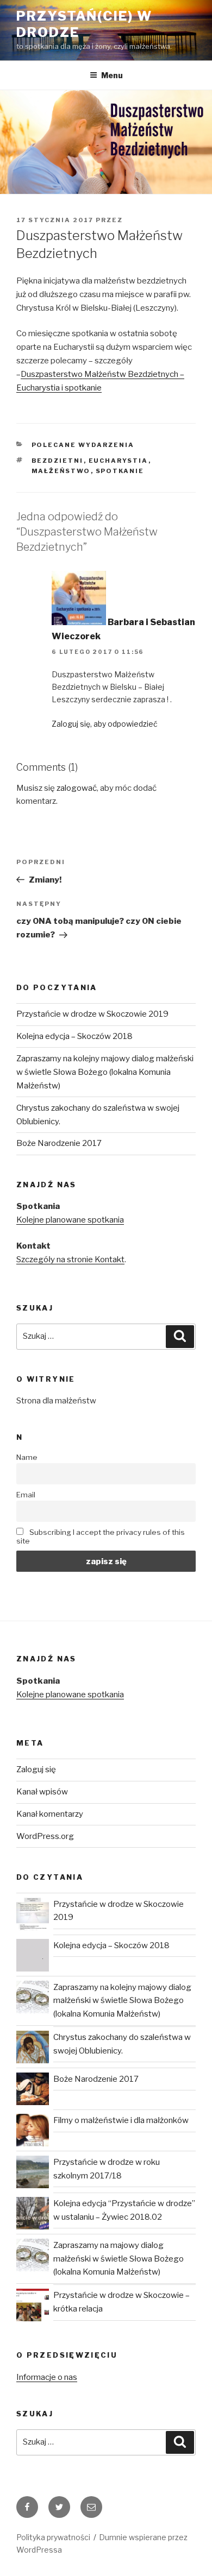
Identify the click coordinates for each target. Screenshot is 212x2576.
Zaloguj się (36, 1769)
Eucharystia (119, 461)
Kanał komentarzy (50, 1814)
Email (26, 1495)
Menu (112, 75)
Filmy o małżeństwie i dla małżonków (121, 2120)
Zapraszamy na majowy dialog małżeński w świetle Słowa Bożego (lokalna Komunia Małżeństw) (119, 2259)
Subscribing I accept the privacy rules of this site (101, 1536)
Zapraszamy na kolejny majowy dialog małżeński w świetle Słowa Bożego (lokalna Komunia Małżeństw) (105, 1072)
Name (27, 1457)
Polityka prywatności (53, 2537)
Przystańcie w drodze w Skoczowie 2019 (92, 1014)
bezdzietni (58, 461)
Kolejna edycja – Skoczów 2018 (74, 1036)
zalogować (77, 788)
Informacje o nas (47, 2377)
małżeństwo (61, 471)
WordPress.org (45, 1836)
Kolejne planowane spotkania (70, 1220)
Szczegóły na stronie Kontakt (70, 1259)
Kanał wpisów (42, 1792)
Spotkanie (120, 471)
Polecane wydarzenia (83, 445)
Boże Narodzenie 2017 (59, 1143)
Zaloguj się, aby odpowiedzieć (105, 724)
